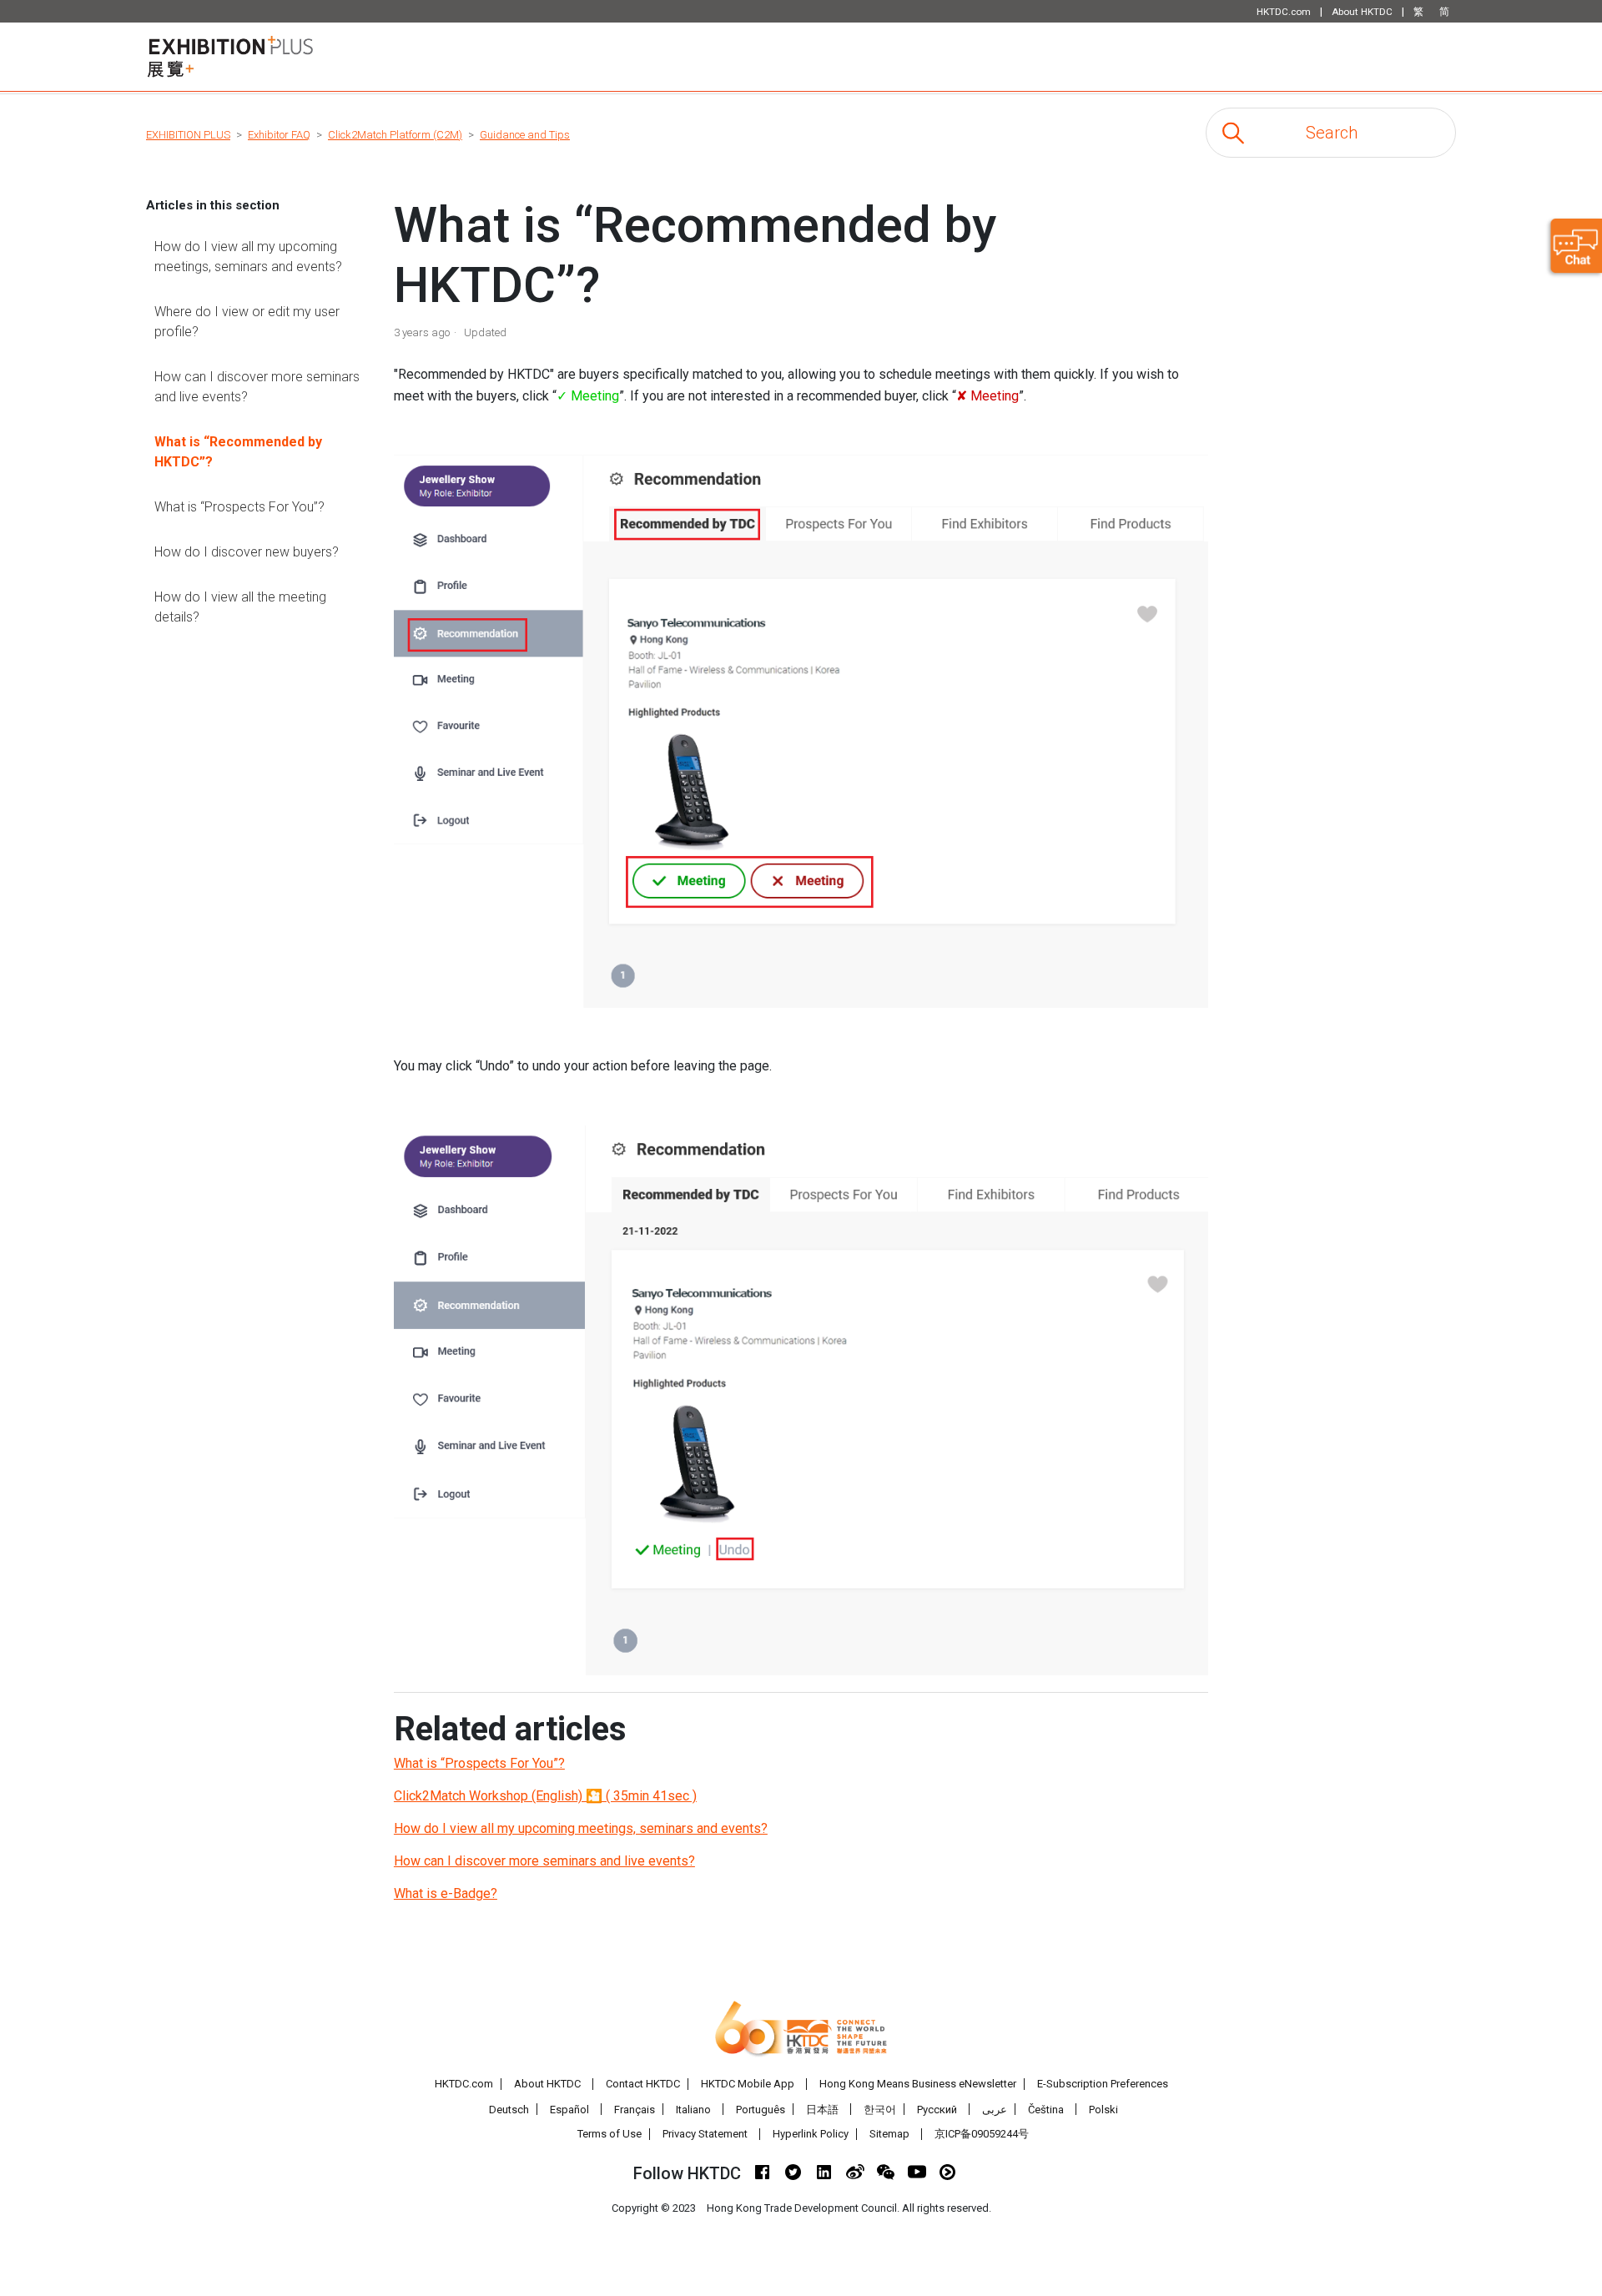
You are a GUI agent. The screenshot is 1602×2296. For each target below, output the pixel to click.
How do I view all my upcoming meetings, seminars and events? (248, 257)
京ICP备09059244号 (982, 2134)
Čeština (1046, 2110)
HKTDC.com (464, 2084)
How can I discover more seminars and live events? (257, 387)
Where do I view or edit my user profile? (247, 322)
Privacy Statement (705, 2134)
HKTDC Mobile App (748, 2084)
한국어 (880, 2110)
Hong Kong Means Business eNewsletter (918, 2084)
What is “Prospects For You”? (239, 507)
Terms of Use (610, 2134)
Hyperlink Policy (811, 2134)
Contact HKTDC (643, 2084)
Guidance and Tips (525, 135)
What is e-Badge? (446, 1893)
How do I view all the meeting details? (240, 607)
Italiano (693, 2110)
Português (761, 2110)
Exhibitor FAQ (279, 135)
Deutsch (509, 2110)
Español (569, 2110)
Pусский (937, 2110)
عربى (995, 2110)
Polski (1103, 2110)
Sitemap (889, 2134)
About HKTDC (547, 2084)
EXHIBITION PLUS (188, 135)
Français (635, 2110)
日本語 (822, 2110)
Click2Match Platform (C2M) (395, 135)
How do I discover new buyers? (247, 552)
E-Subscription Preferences (1103, 2084)
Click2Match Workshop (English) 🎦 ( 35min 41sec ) (545, 1796)
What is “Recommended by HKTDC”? (238, 452)
